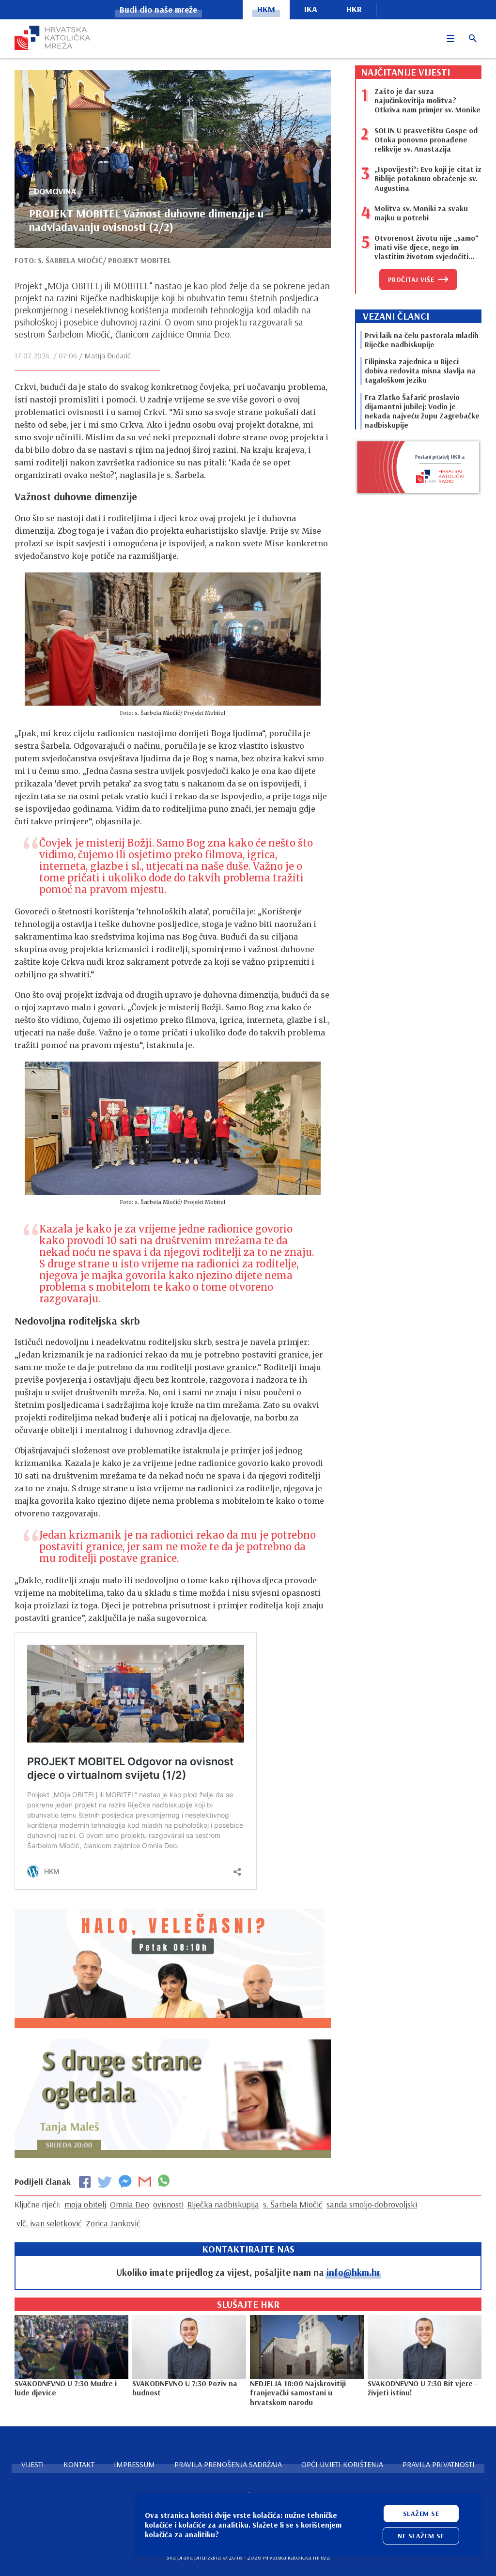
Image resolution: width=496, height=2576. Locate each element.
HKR (354, 9)
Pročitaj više (411, 279)
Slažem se (421, 2514)
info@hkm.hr (353, 2272)
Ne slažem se (421, 2536)
